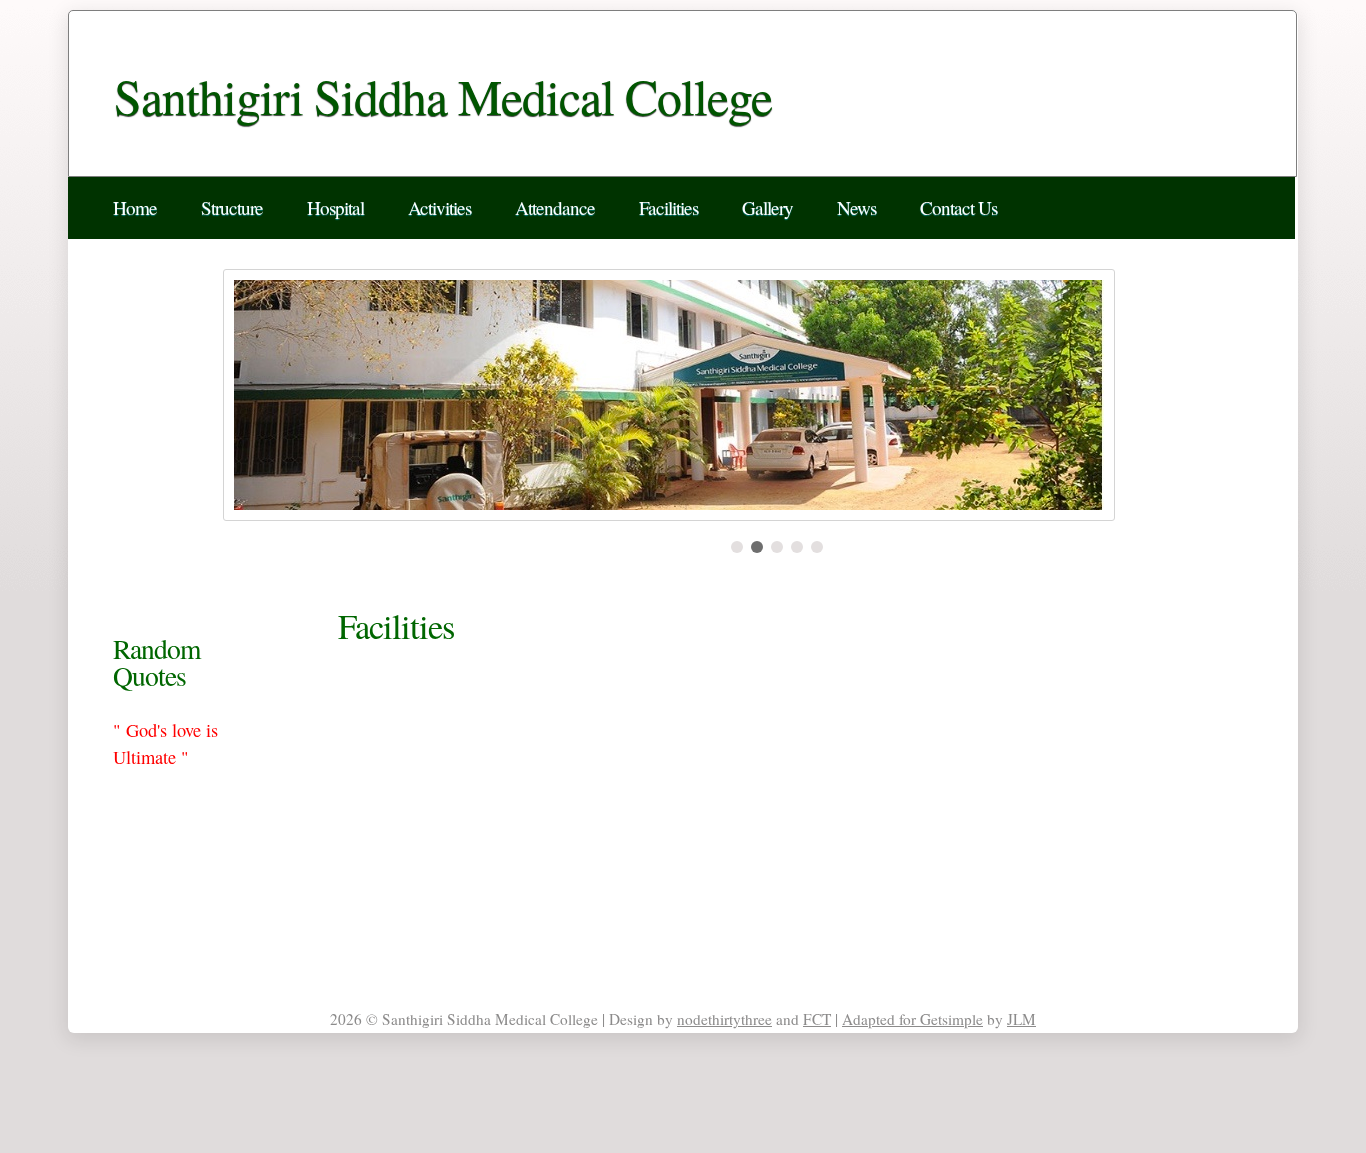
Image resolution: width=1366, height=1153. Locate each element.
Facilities (668, 207)
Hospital (335, 207)
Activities (439, 207)
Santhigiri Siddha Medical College (443, 95)
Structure (232, 207)
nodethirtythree (724, 1019)
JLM (1021, 1019)
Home (135, 207)
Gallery (767, 207)
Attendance (555, 207)
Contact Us (958, 207)
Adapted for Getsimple (912, 1019)
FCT (817, 1019)
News (856, 207)
